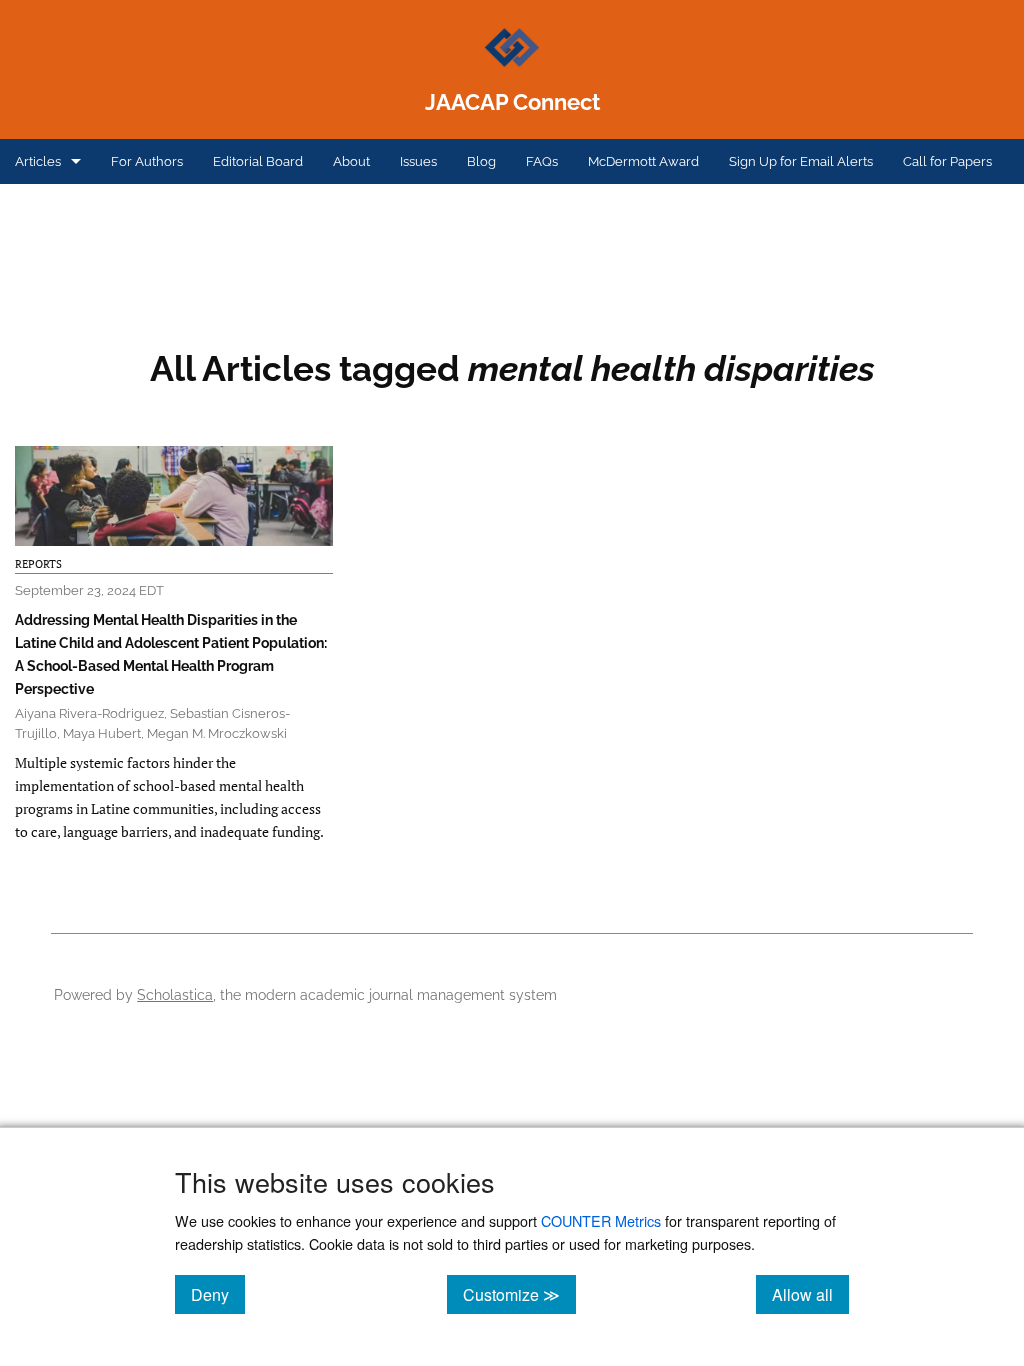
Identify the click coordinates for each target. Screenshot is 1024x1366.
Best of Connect (63, 206)
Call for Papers (947, 161)
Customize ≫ (519, 1294)
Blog (481, 161)
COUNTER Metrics (601, 1220)
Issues (418, 161)
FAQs (542, 161)
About (351, 161)
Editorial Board (258, 161)
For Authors (147, 161)
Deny (218, 1294)
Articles (38, 161)
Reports (38, 564)
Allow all (810, 1294)
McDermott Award (643, 161)
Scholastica (175, 994)
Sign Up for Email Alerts (801, 161)
